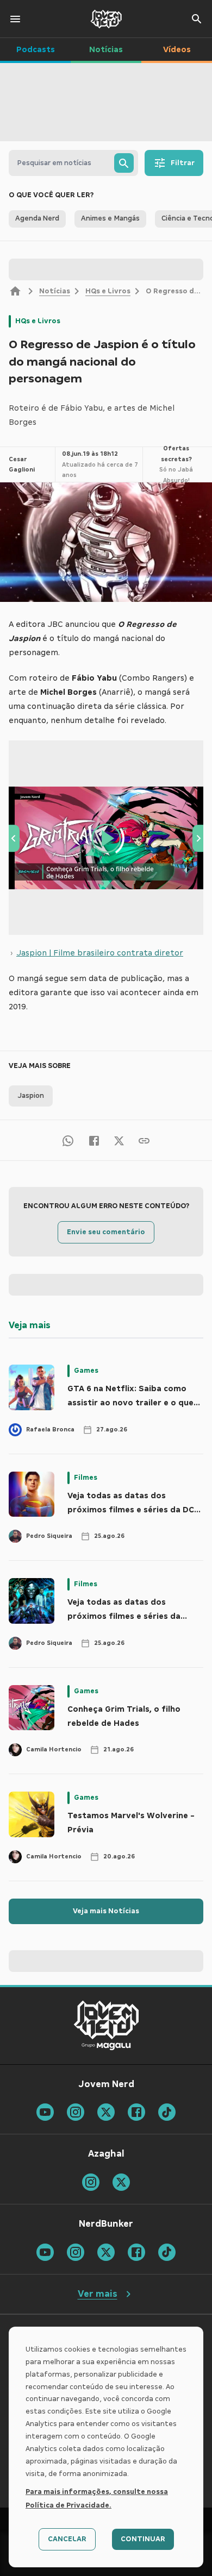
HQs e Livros (108, 291)
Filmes (86, 1478)
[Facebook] (94, 1140)
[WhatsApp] (68, 1140)
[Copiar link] (144, 1140)
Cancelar (67, 2539)
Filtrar (183, 163)
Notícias (55, 291)
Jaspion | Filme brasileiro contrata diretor (100, 953)
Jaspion (31, 1096)
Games (86, 1371)
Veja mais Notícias (106, 1911)
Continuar (143, 2539)
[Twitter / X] (119, 1140)
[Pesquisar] (124, 163)
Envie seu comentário (106, 1232)
